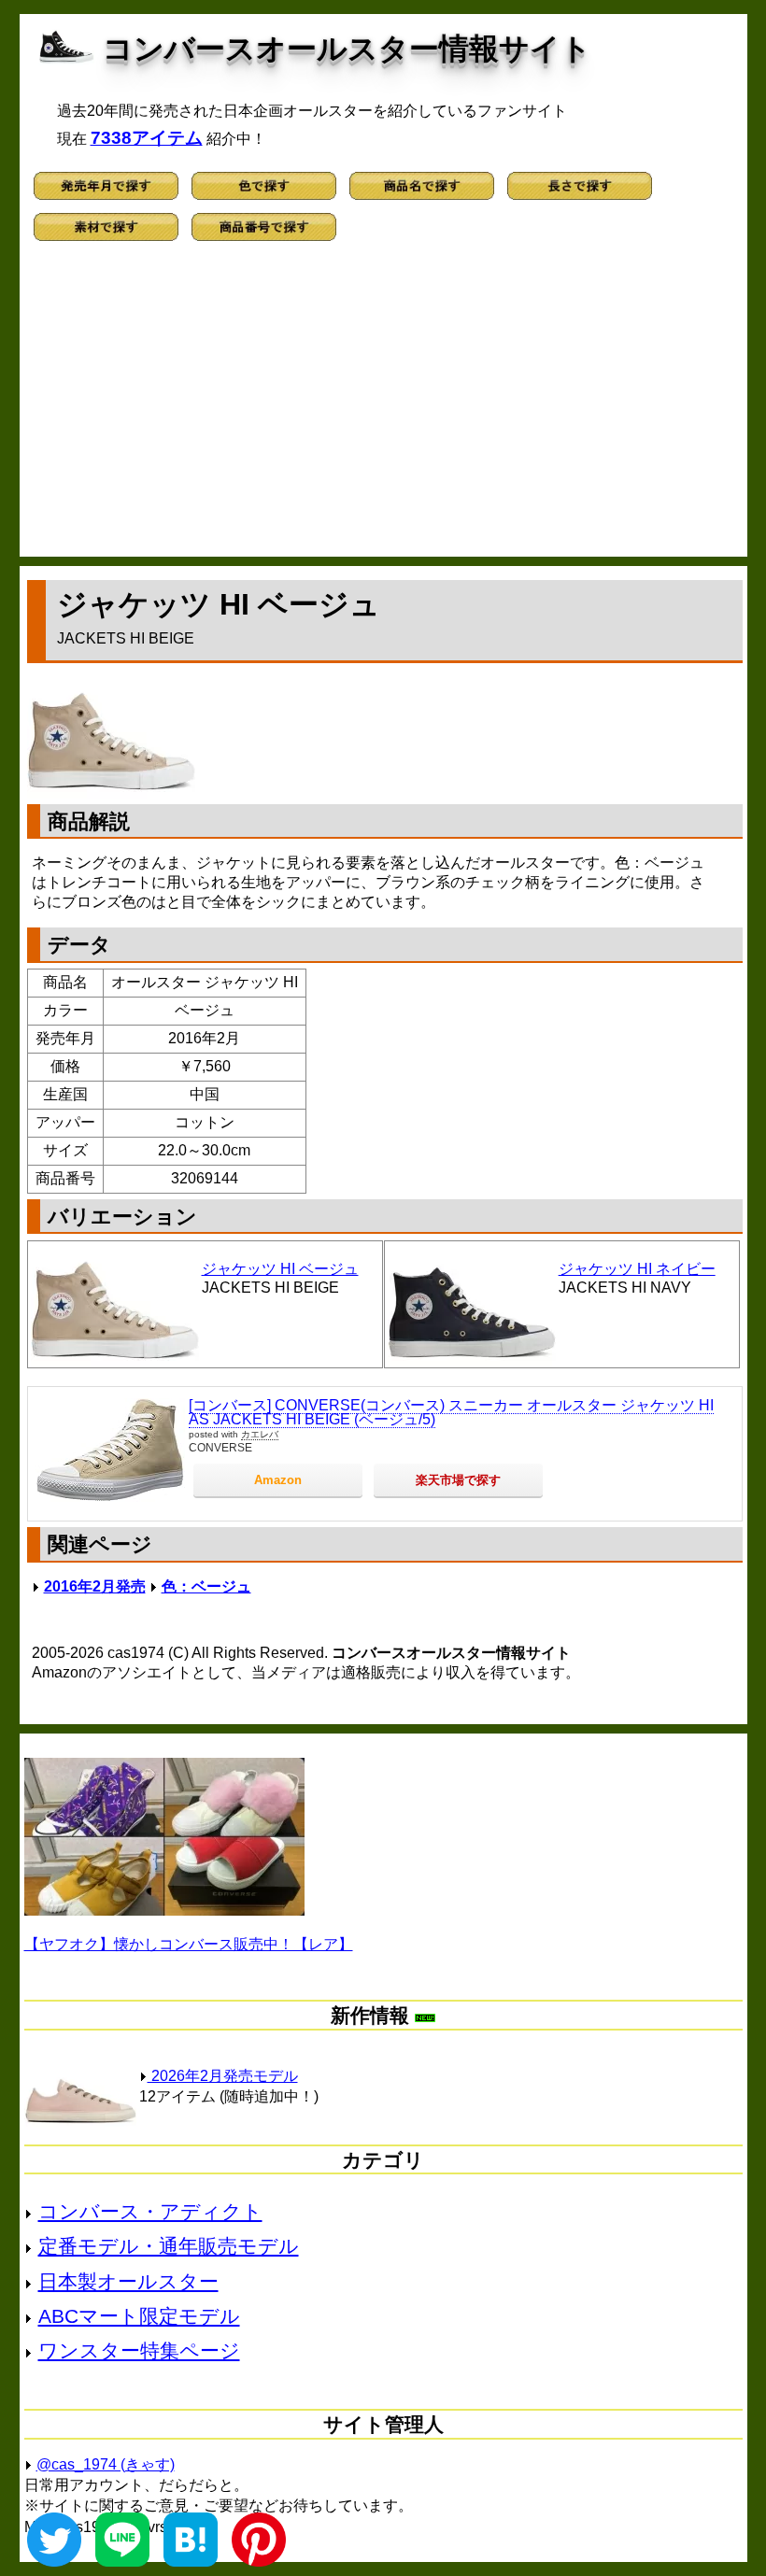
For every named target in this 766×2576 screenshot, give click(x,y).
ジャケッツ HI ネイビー (637, 1269)
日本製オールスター (128, 2281)
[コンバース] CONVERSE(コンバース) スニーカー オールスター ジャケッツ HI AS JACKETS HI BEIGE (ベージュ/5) (451, 1413)
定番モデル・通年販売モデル (169, 2246)
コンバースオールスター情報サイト (347, 49)
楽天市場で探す (458, 1480)
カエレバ (260, 1434)
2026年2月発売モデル (223, 2076)
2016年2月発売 (95, 1586)
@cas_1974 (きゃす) (106, 2464)
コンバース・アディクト (150, 2211)
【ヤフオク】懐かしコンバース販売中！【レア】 (189, 1944)
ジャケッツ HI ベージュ (280, 1269)
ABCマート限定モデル (139, 2316)
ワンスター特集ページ (139, 2350)
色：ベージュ (206, 1586)
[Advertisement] (383, 407)
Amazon (278, 1480)
